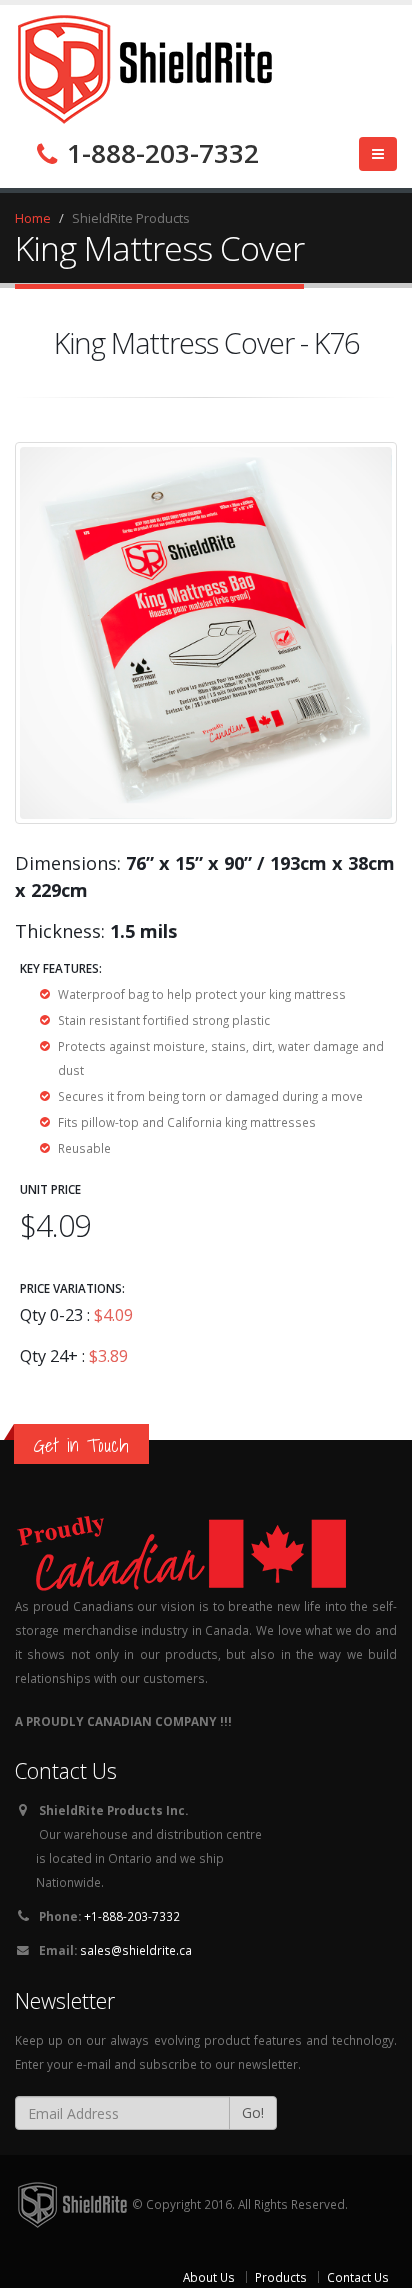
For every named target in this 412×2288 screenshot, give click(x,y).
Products (281, 2277)
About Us (209, 2277)
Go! (253, 2112)
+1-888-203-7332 (132, 1916)
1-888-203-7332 (159, 153)
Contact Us (358, 2277)
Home (33, 218)
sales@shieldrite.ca (136, 1950)
